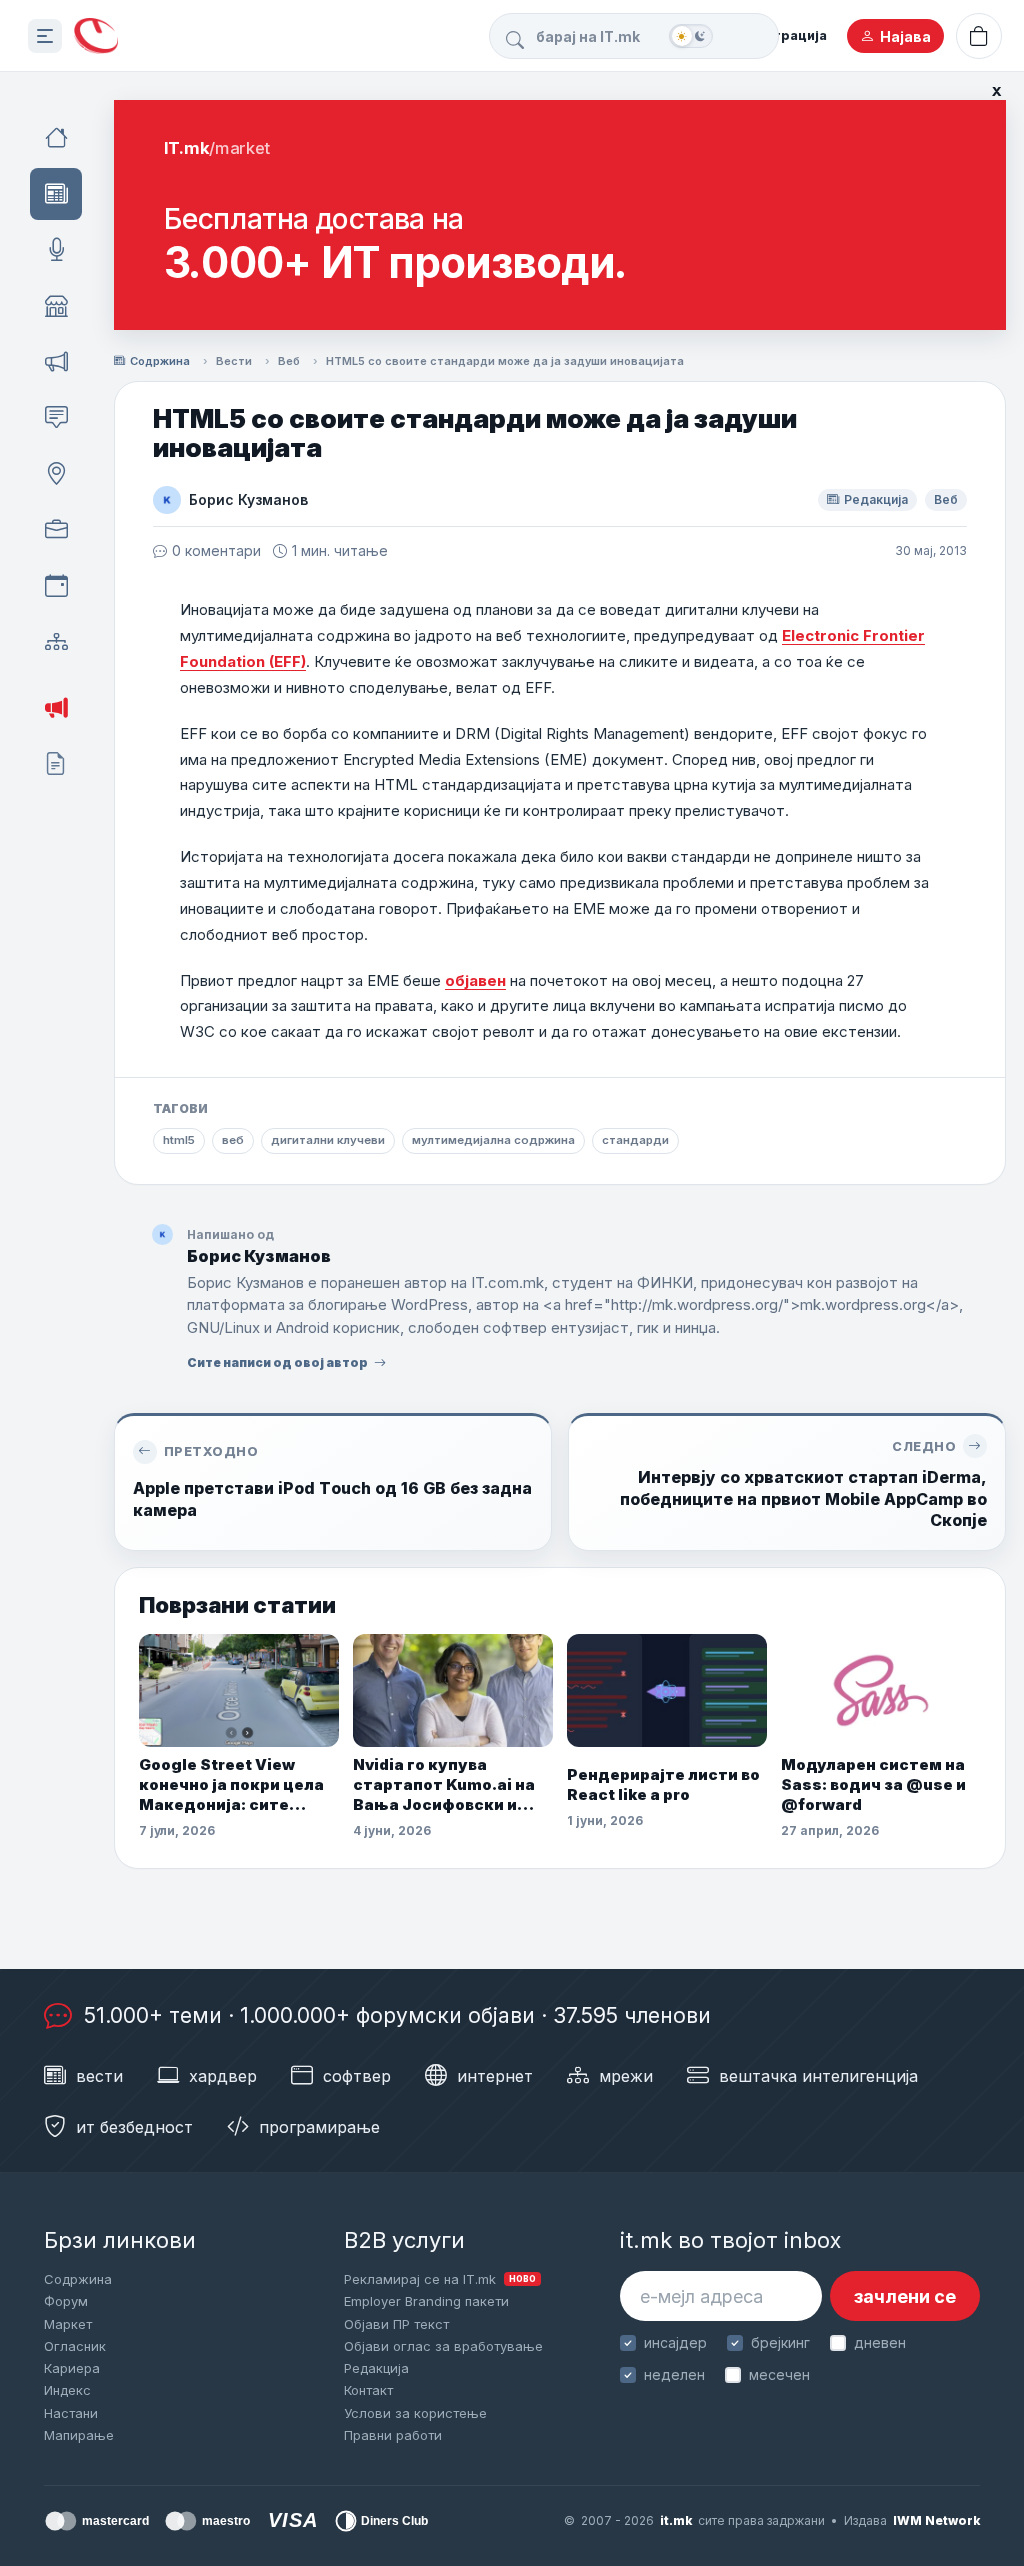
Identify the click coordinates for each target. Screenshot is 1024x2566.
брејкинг (780, 2342)
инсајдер (675, 2342)
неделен (674, 2374)
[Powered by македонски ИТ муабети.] (96, 36)
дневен (880, 2342)
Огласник (75, 2346)
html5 (179, 1140)
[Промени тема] (691, 36)
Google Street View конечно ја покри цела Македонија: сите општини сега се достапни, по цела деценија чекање (231, 1785)
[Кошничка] (979, 36)
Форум (66, 2301)
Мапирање (79, 2435)
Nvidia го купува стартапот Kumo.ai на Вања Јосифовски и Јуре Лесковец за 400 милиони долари (445, 1785)
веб (233, 1140)
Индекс (67, 2390)
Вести (234, 361)
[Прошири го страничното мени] (45, 36)
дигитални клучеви (328, 1140)
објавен (475, 980)
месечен (779, 2374)
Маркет (68, 2324)
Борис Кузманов (248, 499)
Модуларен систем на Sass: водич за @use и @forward (873, 1785)
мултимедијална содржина (493, 1140)
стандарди (635, 1140)
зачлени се (905, 2296)
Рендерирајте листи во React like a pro (663, 1784)
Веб (289, 361)
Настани (71, 2413)
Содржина (160, 361)
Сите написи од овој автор (277, 1362)
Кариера (72, 2368)
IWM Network (936, 2520)
